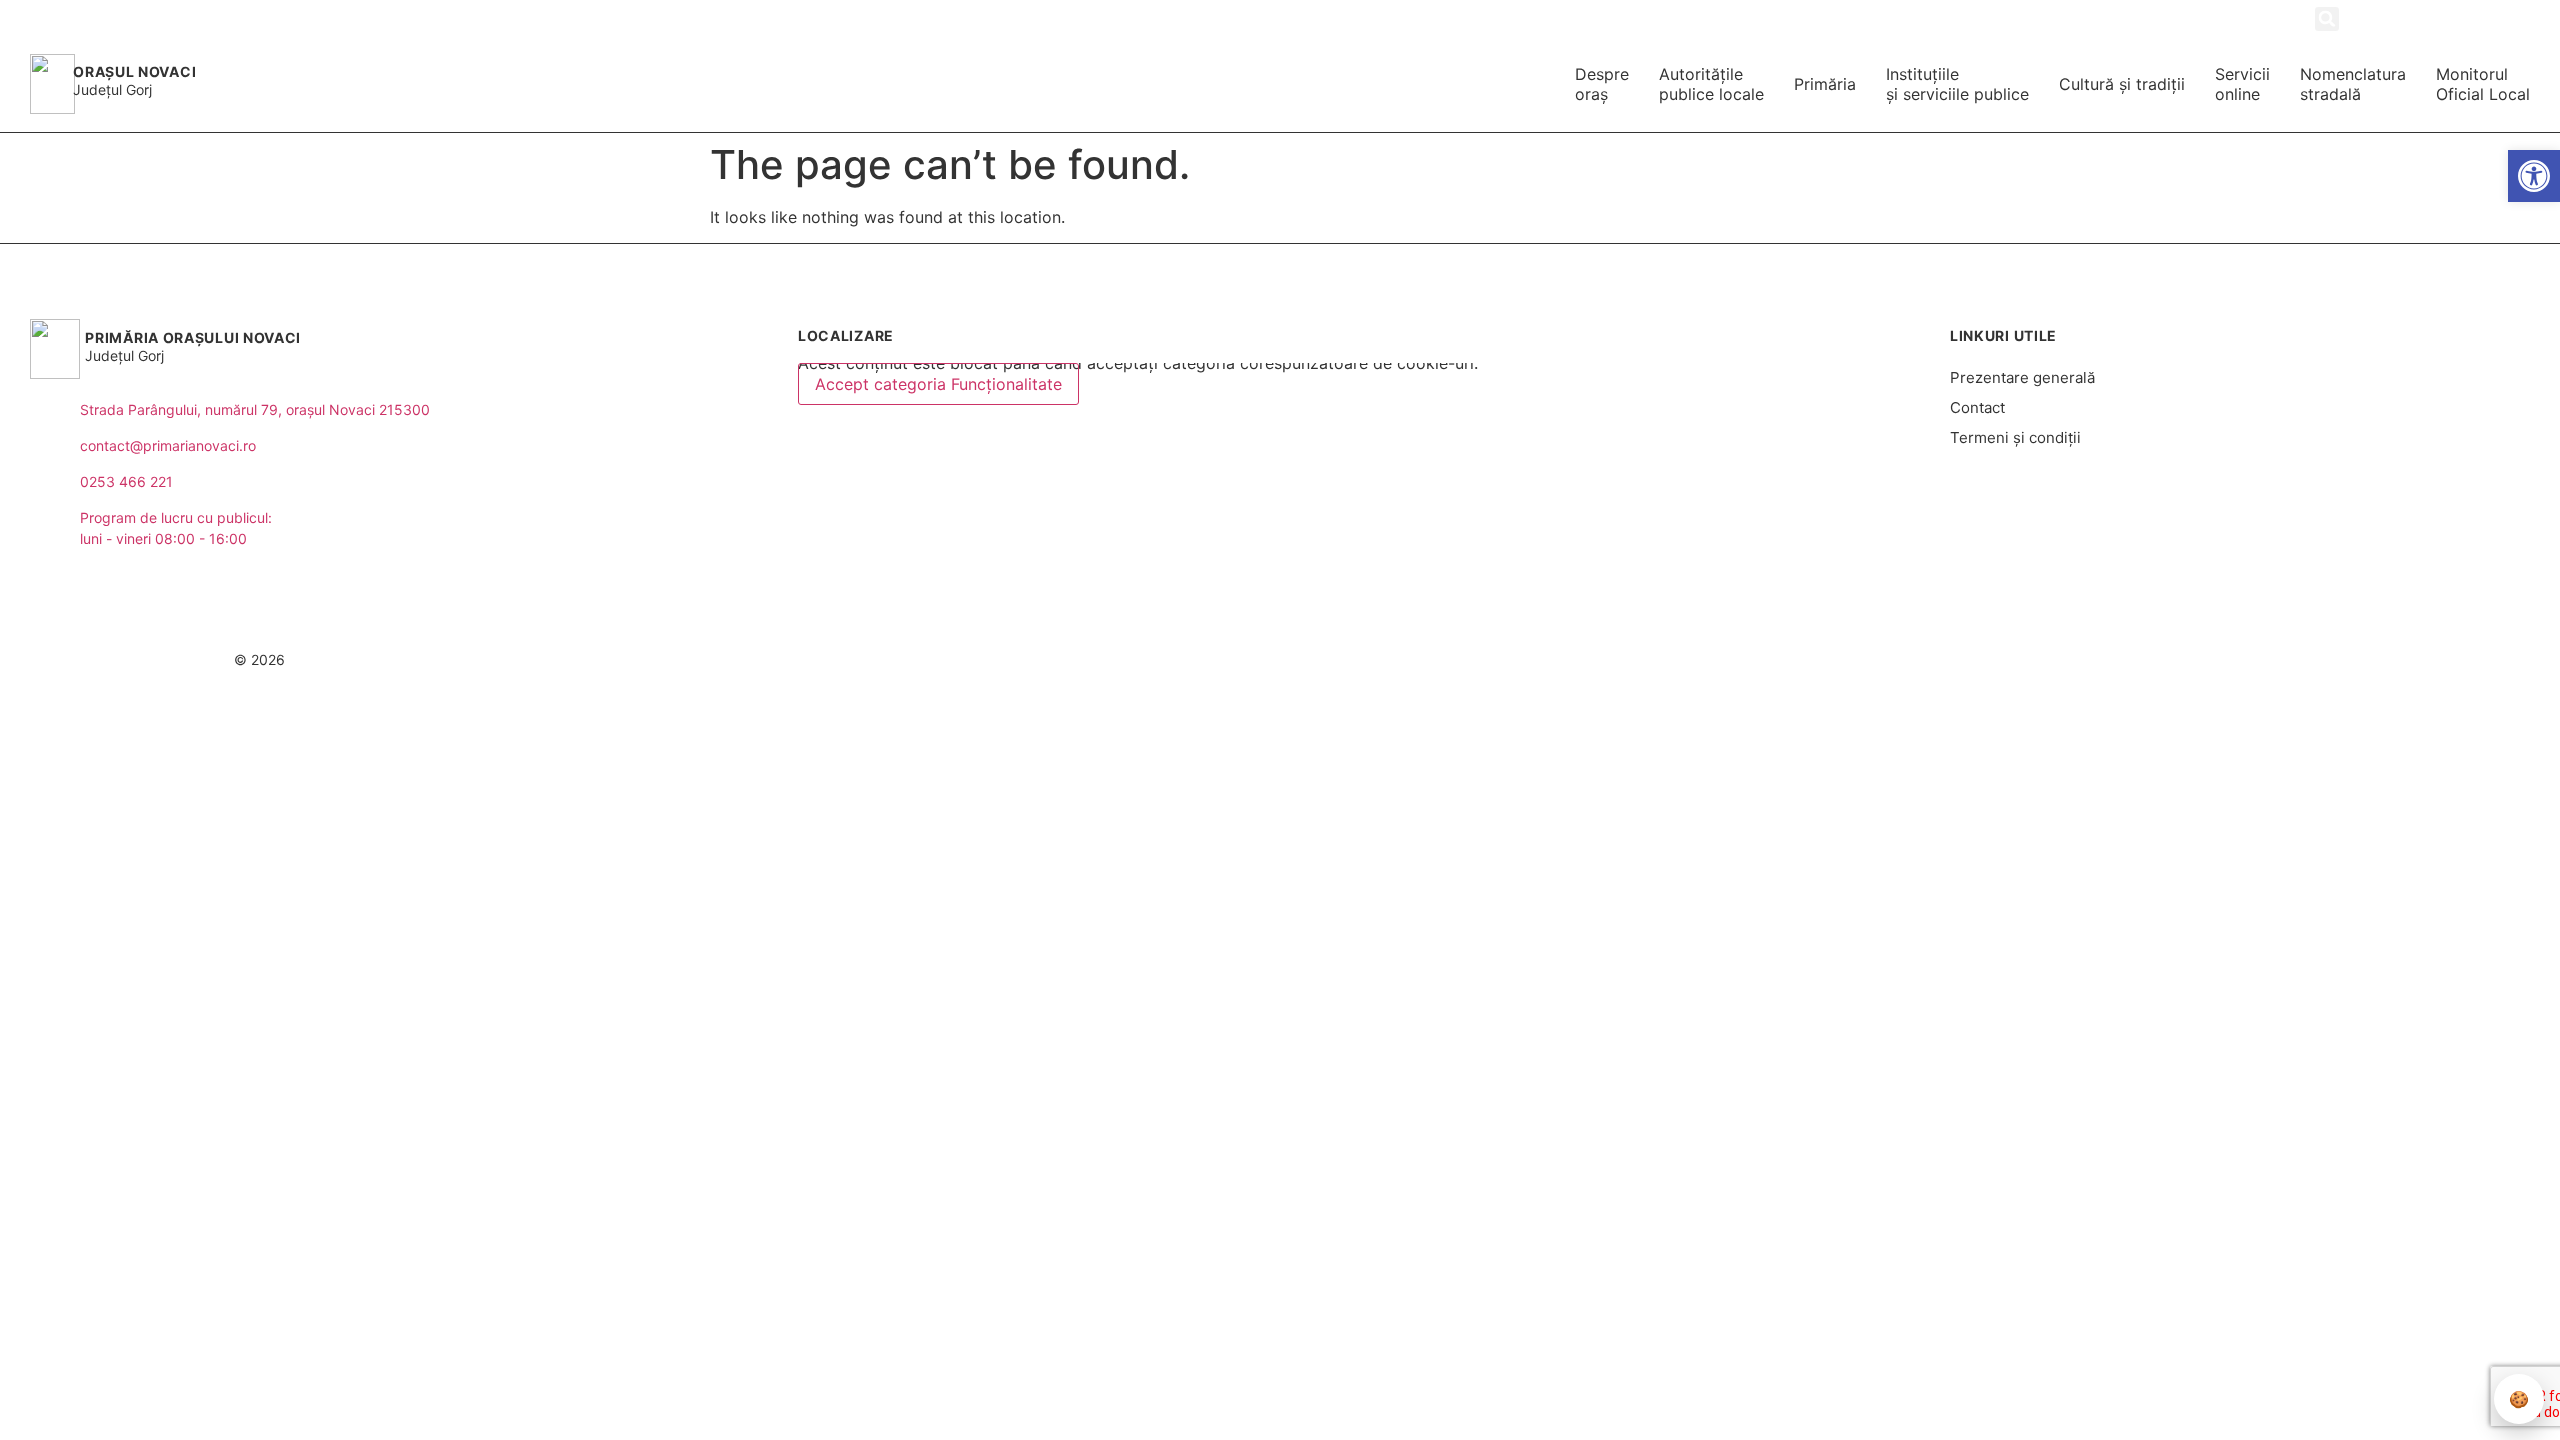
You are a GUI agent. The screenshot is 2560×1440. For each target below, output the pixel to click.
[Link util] (2487, 18)
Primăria (1825, 84)
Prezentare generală (2022, 377)
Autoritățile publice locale (1711, 84)
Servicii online (2242, 84)
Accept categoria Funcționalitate (938, 384)
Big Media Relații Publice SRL (2395, 659)
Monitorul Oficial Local (2483, 84)
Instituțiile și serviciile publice (1957, 84)
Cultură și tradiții (2122, 84)
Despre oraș (1602, 84)
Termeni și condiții (2015, 437)
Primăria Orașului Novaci (193, 337)
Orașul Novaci (134, 71)
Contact (1977, 407)
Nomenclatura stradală (2353, 84)
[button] (2327, 19)
